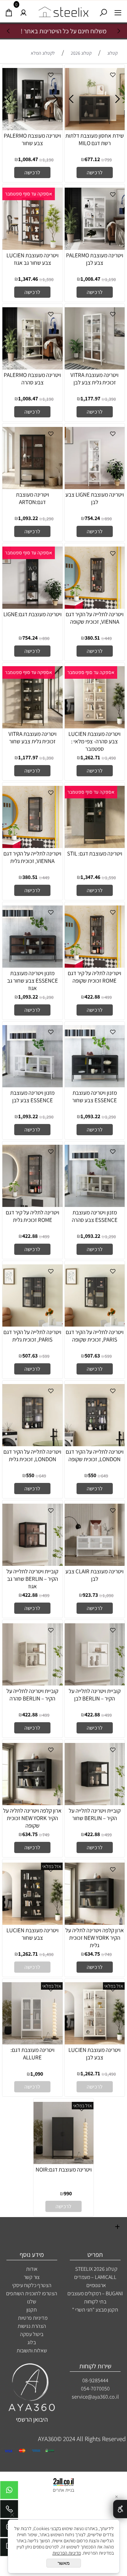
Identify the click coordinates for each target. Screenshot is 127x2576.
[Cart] (9, 11)
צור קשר (32, 2277)
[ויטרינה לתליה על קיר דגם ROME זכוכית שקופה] (95, 965)
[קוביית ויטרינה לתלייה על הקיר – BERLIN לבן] (95, 1683)
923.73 (90, 1595)
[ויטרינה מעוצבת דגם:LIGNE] (33, 606)
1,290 (48, 519)
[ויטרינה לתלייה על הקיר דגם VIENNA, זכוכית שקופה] (95, 606)
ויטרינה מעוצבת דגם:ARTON (33, 498)
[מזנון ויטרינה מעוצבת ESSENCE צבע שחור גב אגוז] (33, 965)
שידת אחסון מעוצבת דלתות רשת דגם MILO (95, 139)
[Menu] (118, 11)
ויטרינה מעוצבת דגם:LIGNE (33, 614)
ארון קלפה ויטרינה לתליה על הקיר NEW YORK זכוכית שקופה (32, 1818)
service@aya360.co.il (95, 2397)
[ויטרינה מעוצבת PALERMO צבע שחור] (33, 128)
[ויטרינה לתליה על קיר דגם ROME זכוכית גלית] (33, 1205)
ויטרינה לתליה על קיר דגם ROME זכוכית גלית (33, 1216)
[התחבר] (24, 11)
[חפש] (103, 11)
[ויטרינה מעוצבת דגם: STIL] (95, 846)
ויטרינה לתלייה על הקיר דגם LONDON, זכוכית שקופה (95, 1455)
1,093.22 (28, 518)
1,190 (48, 160)
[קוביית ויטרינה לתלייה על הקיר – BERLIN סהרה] (33, 1683)
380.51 (92, 638)
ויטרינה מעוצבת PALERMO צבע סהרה (32, 379)
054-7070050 (95, 2389)
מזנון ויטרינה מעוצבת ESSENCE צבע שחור (94, 1096)
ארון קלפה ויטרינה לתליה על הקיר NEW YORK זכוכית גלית (95, 1938)
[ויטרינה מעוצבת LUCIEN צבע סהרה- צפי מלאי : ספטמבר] (95, 726)
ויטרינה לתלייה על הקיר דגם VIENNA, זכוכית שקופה (95, 618)
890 (108, 519)
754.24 (92, 518)
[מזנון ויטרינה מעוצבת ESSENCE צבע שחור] (95, 1085)
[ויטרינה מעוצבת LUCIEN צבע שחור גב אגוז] (33, 247)
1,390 (110, 399)
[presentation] (9, 31)
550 (92, 1475)
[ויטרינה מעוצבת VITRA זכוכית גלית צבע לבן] (95, 367)
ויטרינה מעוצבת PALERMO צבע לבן (95, 259)
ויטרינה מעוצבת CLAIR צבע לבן (94, 1575)
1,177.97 (90, 399)
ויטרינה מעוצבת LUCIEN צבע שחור (33, 1934)
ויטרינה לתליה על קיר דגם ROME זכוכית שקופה (94, 977)
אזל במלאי (52, 1866)
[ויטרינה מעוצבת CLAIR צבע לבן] (95, 1563)
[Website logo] (64, 10)
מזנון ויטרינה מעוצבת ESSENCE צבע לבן (32, 1096)
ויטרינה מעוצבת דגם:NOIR (64, 2169)
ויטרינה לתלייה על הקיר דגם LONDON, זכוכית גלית (32, 1455)
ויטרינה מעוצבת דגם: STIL (95, 853)
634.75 (30, 1834)
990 (68, 2193)
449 (108, 638)
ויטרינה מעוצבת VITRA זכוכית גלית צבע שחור (33, 738)
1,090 (108, 1595)
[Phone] (9, 2511)
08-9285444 (95, 2380)
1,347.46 (28, 279)
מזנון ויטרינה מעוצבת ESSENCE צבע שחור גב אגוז (33, 981)
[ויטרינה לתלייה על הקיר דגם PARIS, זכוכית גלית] (33, 1324)
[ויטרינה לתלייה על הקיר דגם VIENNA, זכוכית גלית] (33, 846)
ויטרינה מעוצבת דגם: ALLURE (33, 2054)
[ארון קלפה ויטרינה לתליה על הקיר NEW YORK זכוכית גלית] (95, 1922)
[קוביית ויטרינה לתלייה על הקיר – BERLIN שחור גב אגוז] (33, 1563)
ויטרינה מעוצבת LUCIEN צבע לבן (94, 2054)
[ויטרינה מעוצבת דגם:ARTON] (33, 487)
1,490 (110, 758)
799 (108, 160)
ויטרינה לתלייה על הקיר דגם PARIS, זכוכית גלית (32, 1336)
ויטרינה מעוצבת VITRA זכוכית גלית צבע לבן (94, 379)
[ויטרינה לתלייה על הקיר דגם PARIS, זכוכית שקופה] (95, 1324)
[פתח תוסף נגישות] (120, 2509)
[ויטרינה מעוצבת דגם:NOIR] (64, 2162)
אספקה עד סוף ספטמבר (29, 194)
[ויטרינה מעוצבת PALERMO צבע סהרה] (33, 367)
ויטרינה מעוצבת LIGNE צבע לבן (95, 498)
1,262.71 (90, 757)
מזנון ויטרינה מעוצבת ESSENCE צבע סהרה (95, 1216)
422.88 (92, 997)
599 (108, 1356)
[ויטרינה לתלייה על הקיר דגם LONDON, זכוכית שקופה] (95, 1444)
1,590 (48, 279)
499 (108, 997)
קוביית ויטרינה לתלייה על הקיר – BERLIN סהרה (32, 1695)
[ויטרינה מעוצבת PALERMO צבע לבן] (95, 247)
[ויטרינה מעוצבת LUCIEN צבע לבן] (95, 2042)
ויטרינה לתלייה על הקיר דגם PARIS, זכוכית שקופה (95, 1336)
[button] (95, 172)
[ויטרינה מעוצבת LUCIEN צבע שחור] (33, 1922)
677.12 (92, 159)
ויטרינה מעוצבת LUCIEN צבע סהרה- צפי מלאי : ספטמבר (94, 741)
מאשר (64, 2563)
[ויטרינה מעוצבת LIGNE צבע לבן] (95, 487)
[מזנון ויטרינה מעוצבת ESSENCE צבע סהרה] (95, 1205)
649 (104, 1476)
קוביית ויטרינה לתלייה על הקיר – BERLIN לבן (95, 1695)
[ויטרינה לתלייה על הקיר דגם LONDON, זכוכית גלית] (33, 1444)
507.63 (92, 1356)
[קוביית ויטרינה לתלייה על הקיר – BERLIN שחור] (95, 1803)
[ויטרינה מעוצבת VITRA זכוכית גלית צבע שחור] (33, 726)
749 (46, 1835)
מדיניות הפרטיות (67, 2553)
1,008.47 (28, 159)
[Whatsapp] (9, 2492)
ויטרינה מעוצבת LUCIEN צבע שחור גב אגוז (33, 259)
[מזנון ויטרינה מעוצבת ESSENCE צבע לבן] (33, 1085)
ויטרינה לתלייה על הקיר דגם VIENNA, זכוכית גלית (32, 857)
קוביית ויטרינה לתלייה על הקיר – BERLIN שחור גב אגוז (32, 1579)
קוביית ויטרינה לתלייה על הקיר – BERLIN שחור (95, 1814)
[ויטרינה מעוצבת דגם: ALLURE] (33, 2042)
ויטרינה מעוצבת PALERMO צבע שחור (32, 139)
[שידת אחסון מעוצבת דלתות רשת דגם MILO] (95, 128)
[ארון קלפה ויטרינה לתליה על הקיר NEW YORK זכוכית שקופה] (33, 1803)
